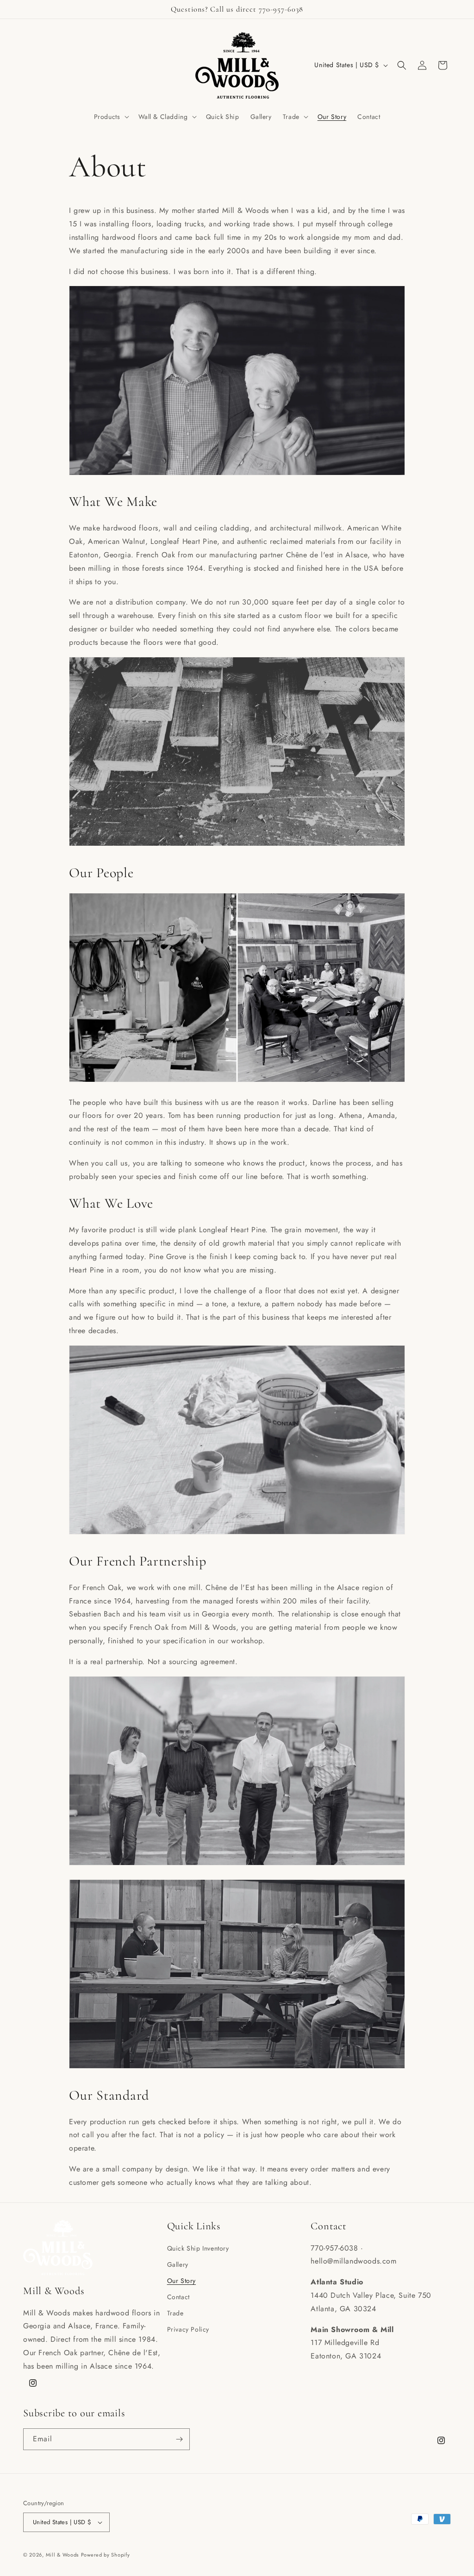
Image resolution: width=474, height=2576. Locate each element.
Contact (178, 2297)
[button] (111, 117)
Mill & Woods (62, 2555)
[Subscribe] (179, 2439)
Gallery (178, 2264)
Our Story (181, 2281)
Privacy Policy (188, 2329)
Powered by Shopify (106, 2555)
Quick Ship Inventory (198, 2248)
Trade (175, 2313)
